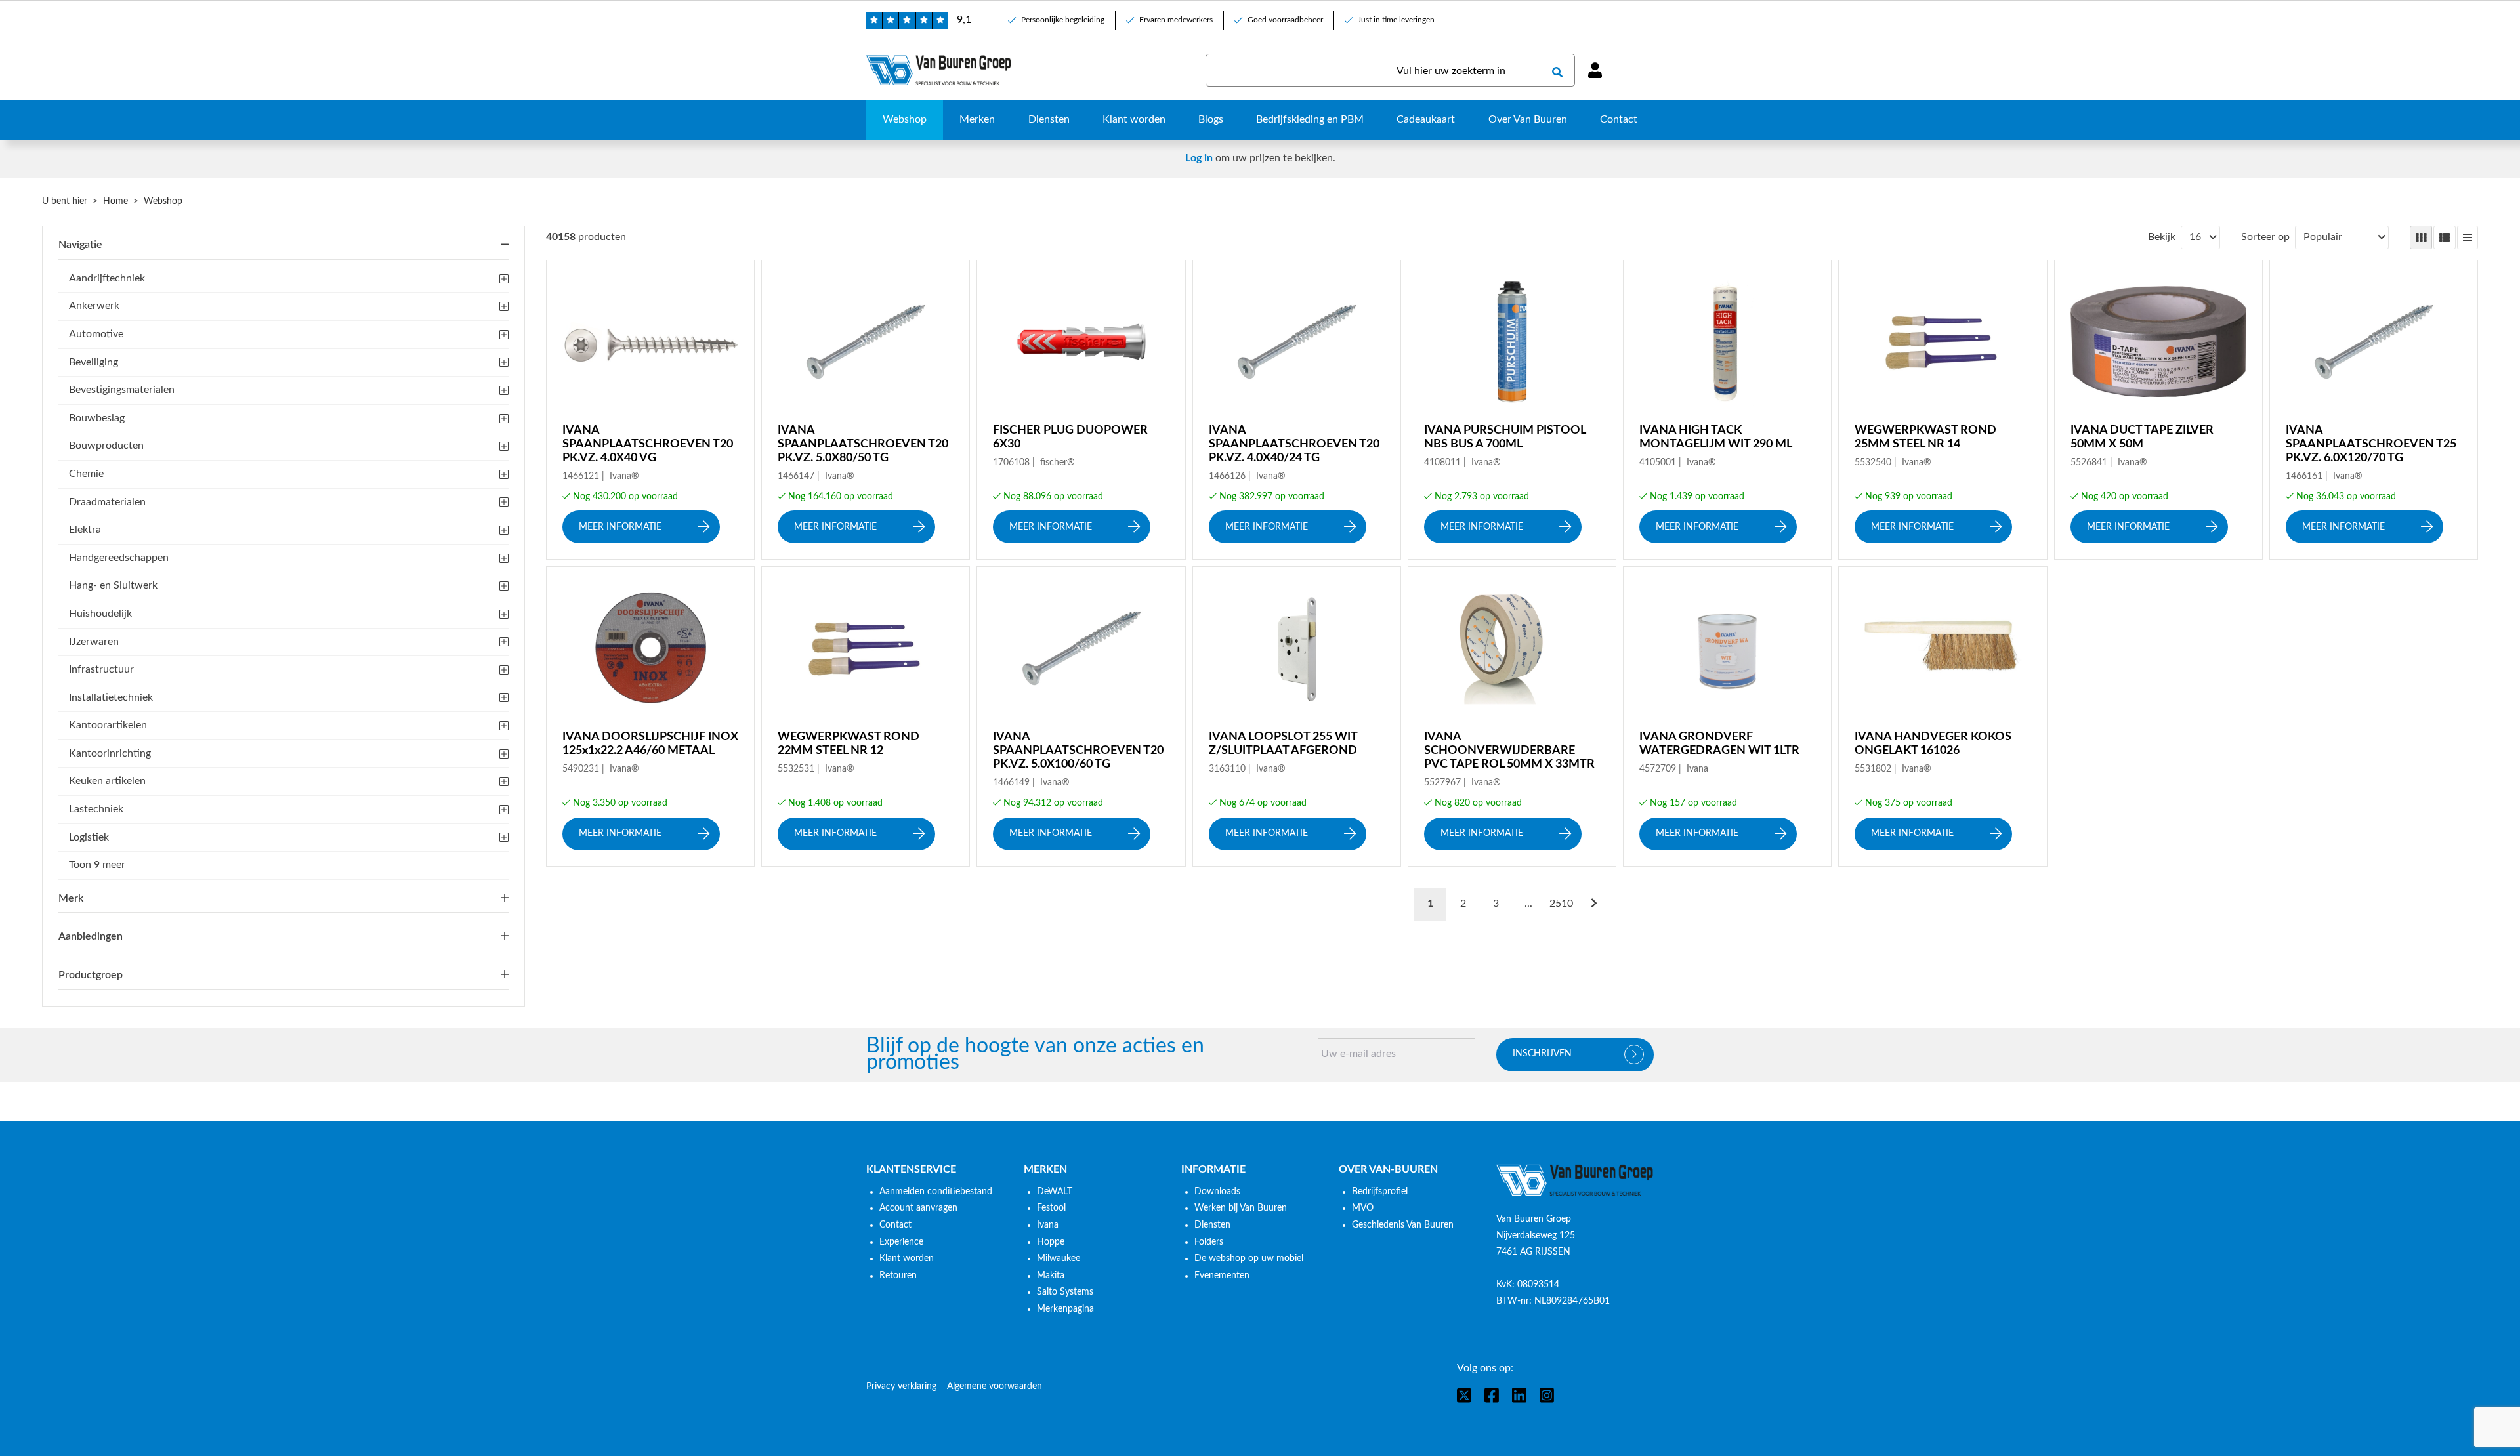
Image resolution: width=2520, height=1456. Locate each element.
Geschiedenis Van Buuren (1403, 1225)
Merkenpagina (1065, 1309)
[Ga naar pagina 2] (1594, 904)
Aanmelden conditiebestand (936, 1192)
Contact (895, 1225)
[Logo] (1575, 1180)
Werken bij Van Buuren (1241, 1208)
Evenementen (1222, 1276)
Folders (1209, 1242)
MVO (1363, 1208)
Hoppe (1051, 1242)
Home (115, 201)
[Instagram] (1547, 1395)
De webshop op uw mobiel (1249, 1258)
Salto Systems (1065, 1292)
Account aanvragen (918, 1208)
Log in (1199, 158)
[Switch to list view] (2445, 238)
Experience (901, 1242)
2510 (1561, 904)
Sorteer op (2265, 237)
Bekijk (2162, 237)
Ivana (1048, 1225)
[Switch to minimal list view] (2467, 238)
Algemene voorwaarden (995, 1386)
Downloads (1217, 1192)
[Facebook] (1492, 1395)
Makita (1051, 1276)
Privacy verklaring (901, 1386)
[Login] (1595, 70)
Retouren (898, 1276)
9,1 (964, 20)
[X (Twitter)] (1464, 1395)
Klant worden (907, 1258)
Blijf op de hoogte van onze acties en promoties (1035, 1055)
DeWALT (1055, 1192)
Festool (1051, 1208)
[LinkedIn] (1519, 1395)
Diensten (1212, 1225)
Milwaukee (1059, 1258)
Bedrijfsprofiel (1380, 1192)
